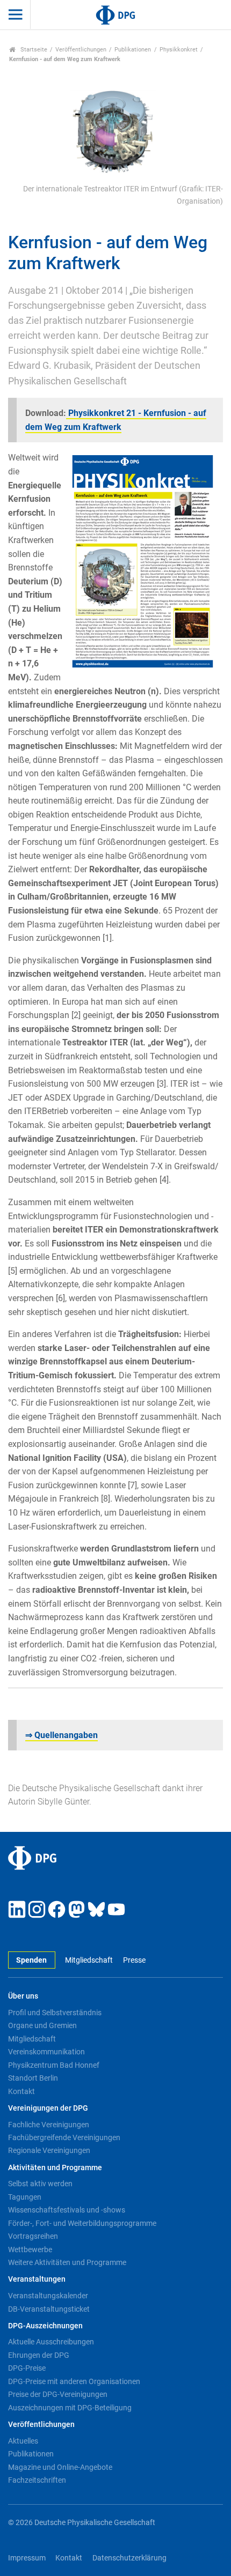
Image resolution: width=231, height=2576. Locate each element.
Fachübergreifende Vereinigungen (64, 2137)
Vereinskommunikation (46, 2052)
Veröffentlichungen (81, 50)
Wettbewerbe (30, 2250)
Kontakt (21, 2091)
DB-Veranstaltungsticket (49, 2309)
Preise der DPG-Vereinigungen (58, 2394)
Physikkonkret (179, 50)
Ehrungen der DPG (39, 2355)
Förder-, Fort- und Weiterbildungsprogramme (82, 2223)
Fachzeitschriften (37, 2480)
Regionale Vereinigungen (49, 2150)
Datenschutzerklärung (129, 2558)
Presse (134, 1960)
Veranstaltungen (37, 2279)
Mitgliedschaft (89, 1960)
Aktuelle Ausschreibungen (51, 2342)
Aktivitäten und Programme (55, 2168)
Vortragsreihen (33, 2236)
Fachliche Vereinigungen (49, 2125)
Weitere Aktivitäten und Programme (67, 2262)
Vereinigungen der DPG (48, 2108)
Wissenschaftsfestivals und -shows (67, 2210)
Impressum (27, 2558)
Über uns (23, 1996)
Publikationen (133, 50)
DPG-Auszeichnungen (45, 2326)
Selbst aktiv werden (40, 2184)
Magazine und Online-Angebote (60, 2467)
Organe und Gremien (42, 2025)
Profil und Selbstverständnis (55, 2013)
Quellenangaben (62, 1735)
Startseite (33, 50)
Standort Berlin (33, 2078)
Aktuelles (23, 2441)
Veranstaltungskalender (48, 2296)
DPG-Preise (27, 2368)
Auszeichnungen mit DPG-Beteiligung (70, 2408)
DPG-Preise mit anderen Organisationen (74, 2381)
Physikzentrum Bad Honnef (54, 2065)
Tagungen (25, 2197)
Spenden (31, 1960)
